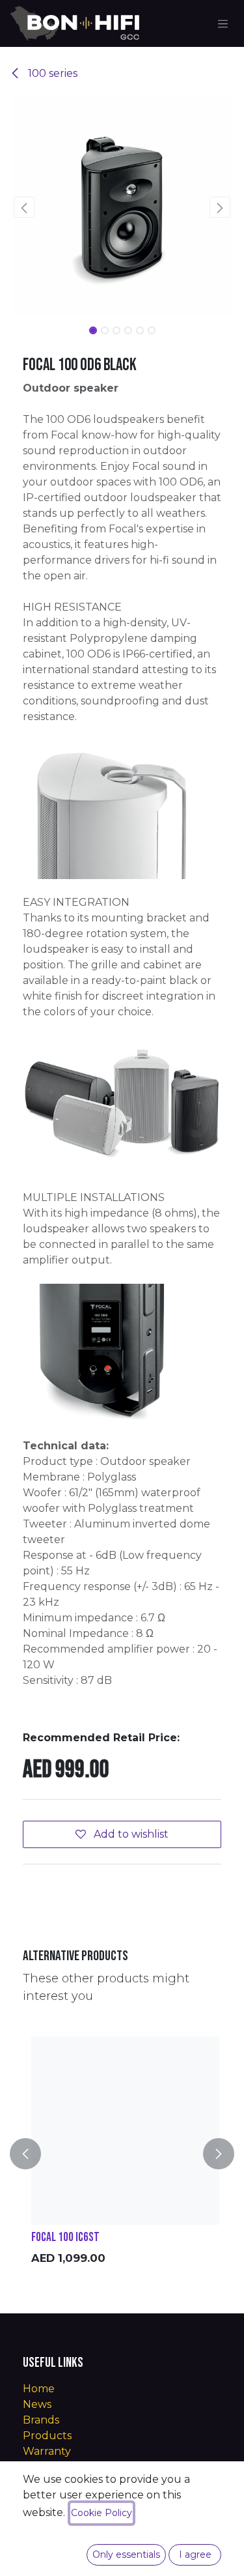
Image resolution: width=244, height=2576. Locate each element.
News (37, 2404)
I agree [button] (195, 2554)
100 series (51, 73)
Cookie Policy (102, 2513)
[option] (125, 2154)
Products (47, 2436)
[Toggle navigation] (223, 23)
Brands (41, 2420)
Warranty (47, 2451)
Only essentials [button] (126, 2554)
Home (39, 2389)
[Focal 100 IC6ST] (125, 2131)
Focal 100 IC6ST (65, 2237)
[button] (24, 207)
